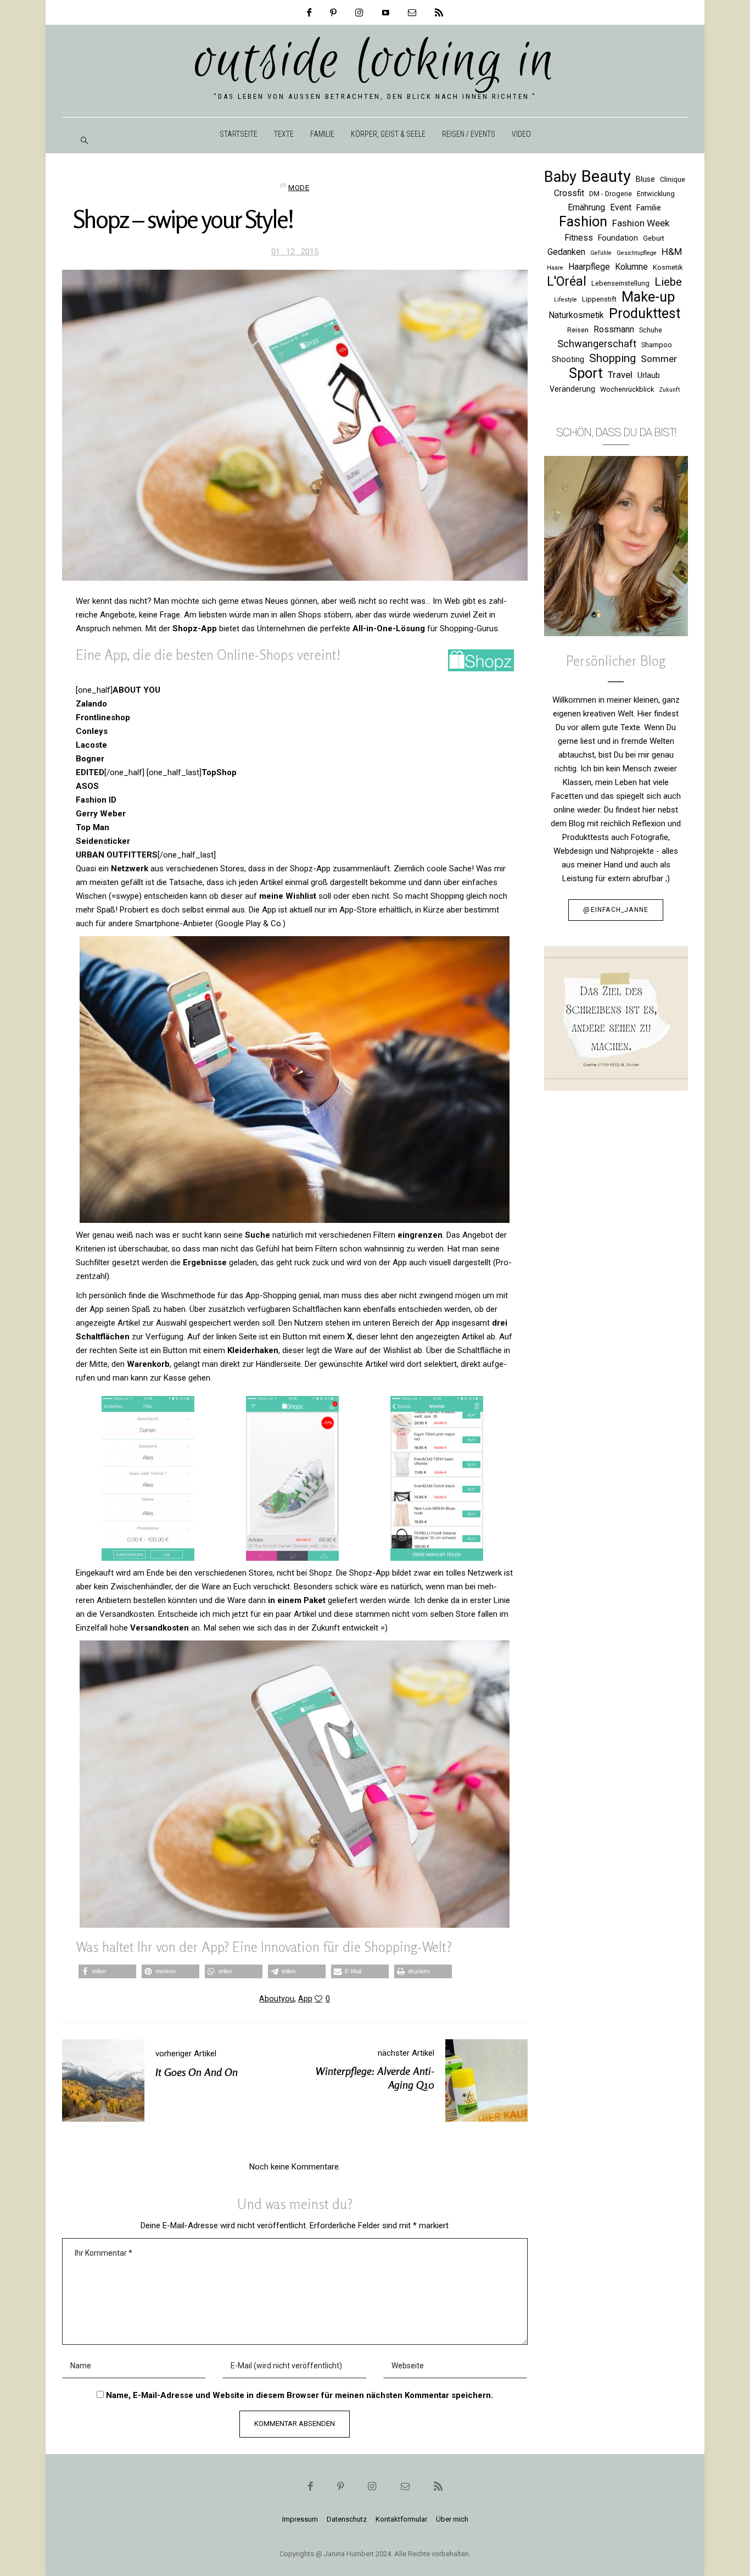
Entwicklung (656, 194)
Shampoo (657, 345)
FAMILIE (322, 134)
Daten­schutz (347, 2519)
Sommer (659, 359)
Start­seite (239, 134)
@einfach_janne (616, 910)
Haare (555, 268)
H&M (672, 252)
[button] (107, 1971)
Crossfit (569, 193)
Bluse (645, 179)
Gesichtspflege (637, 253)
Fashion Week (641, 223)
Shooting (568, 359)
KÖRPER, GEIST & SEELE (388, 134)
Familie (649, 208)
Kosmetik (668, 267)
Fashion (583, 222)
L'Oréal (567, 282)
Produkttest (645, 313)
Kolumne (631, 267)
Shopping (612, 358)
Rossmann (614, 329)
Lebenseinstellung (620, 283)
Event (621, 207)
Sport (586, 373)
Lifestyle (566, 300)
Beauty (606, 177)
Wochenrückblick (627, 389)
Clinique (673, 179)
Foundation (618, 238)
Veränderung (572, 389)
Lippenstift (599, 299)
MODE (299, 187)
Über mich (452, 2519)
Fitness (579, 238)
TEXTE (284, 134)
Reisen (578, 330)
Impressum (300, 2519)
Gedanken (566, 252)
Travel (620, 375)
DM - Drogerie (611, 194)
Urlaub (649, 375)
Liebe (668, 282)
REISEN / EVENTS (469, 134)
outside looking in (375, 62)
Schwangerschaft (597, 344)
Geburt (654, 238)
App (305, 1999)
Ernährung (586, 207)
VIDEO (521, 134)
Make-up (648, 297)
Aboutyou (277, 1999)
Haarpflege (589, 267)
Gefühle (601, 253)
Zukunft (669, 390)
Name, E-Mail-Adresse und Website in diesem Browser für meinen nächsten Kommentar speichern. (300, 2395)
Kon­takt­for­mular (401, 2519)
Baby (560, 177)
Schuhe (651, 330)
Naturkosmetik (576, 315)
